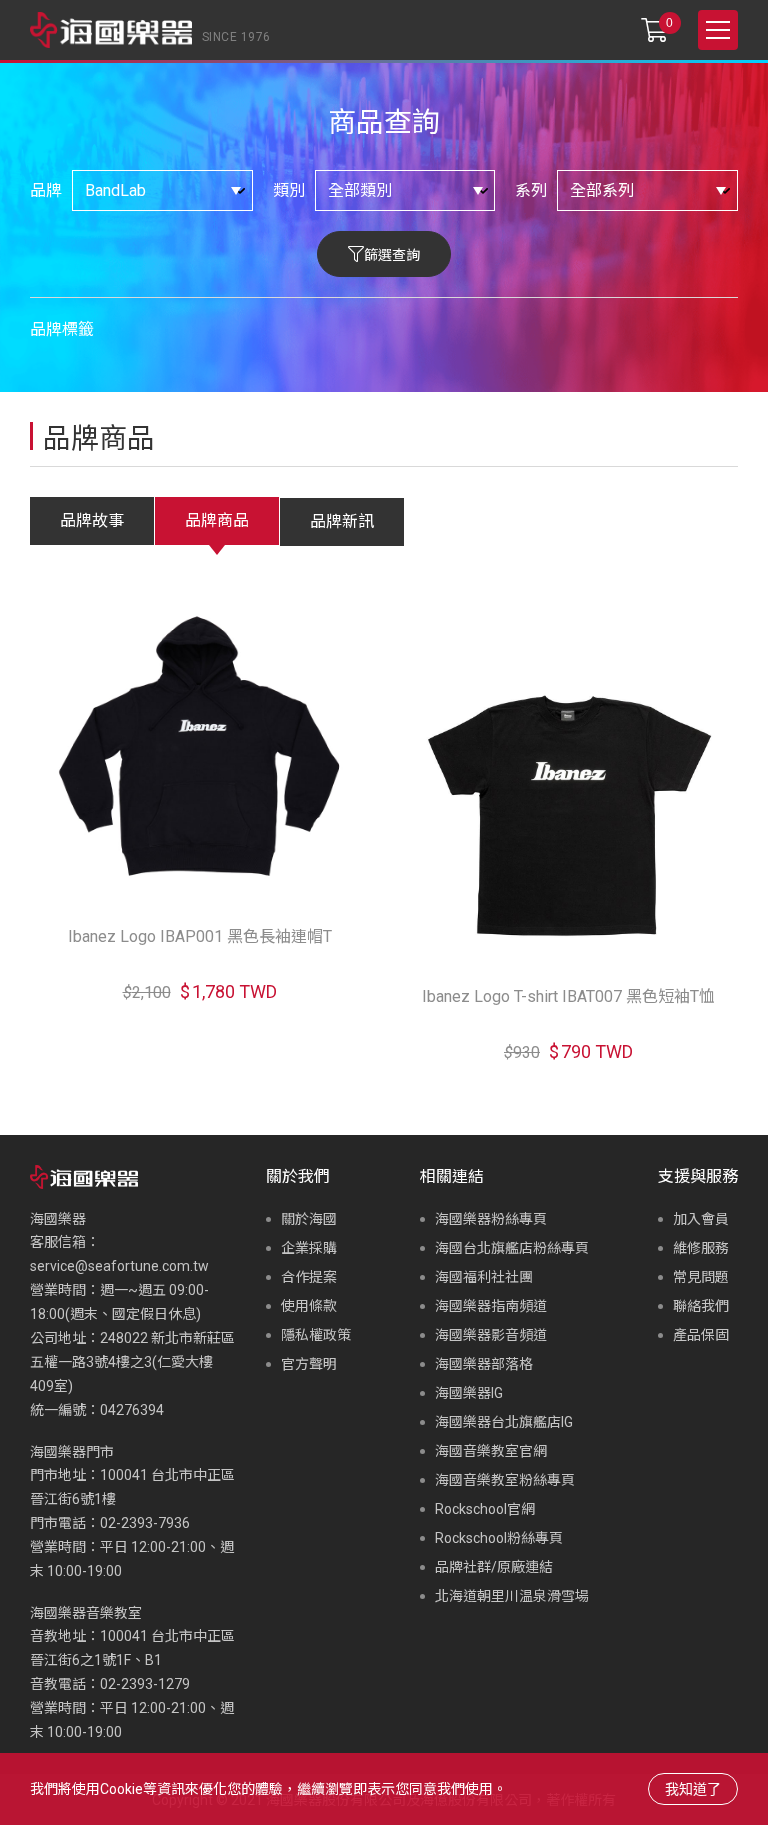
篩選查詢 (392, 255)
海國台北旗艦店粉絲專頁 (512, 1248)
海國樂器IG (469, 1393)
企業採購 (309, 1248)
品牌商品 (217, 520)
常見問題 (701, 1277)
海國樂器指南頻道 (491, 1306)
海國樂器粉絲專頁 (491, 1219)
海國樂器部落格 (484, 1364)
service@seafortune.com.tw (119, 1266)
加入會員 (701, 1219)
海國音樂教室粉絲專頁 (505, 1480)
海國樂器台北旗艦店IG (504, 1422)
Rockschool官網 (485, 1509)
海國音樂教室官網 (491, 1451)
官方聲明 (309, 1364)
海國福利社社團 (484, 1277)
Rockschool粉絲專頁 (499, 1538)
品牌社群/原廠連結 (494, 1567)
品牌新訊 (342, 521)
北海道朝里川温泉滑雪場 (512, 1596)
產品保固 (701, 1335)
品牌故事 (92, 520)
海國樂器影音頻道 (491, 1335)
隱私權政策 (316, 1335)
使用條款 (309, 1306)
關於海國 (309, 1219)
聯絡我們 (701, 1306)
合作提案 (309, 1277)
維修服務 (701, 1248)
